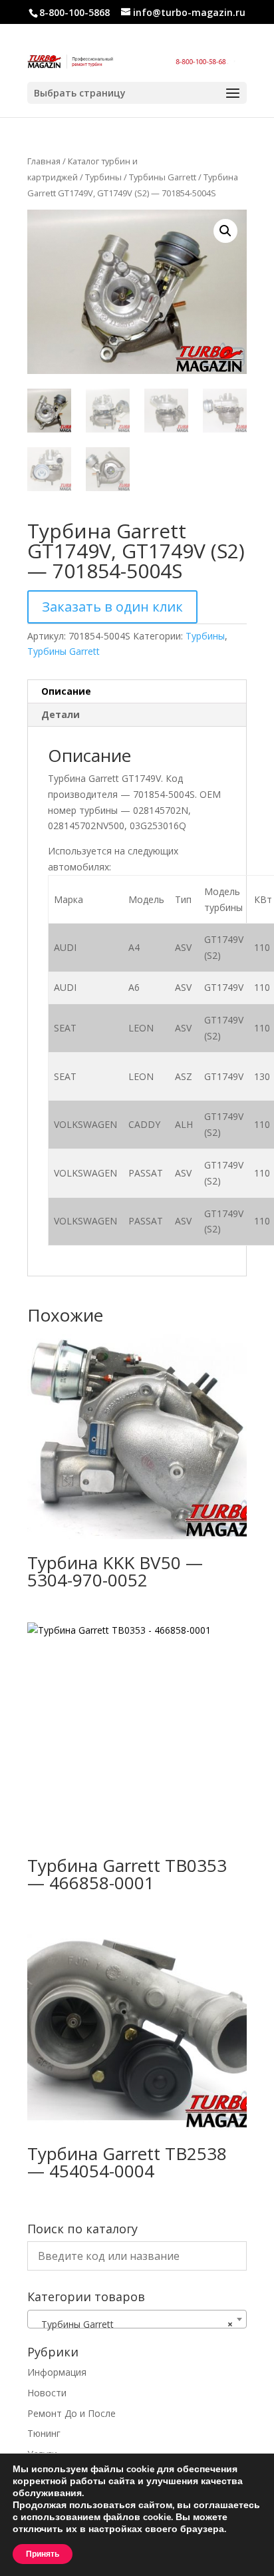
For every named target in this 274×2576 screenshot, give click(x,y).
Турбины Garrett (163, 177)
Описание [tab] (66, 691)
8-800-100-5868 (74, 12)
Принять (43, 2554)
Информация (57, 2372)
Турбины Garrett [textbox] (133, 2324)
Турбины (103, 177)
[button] (225, 231)
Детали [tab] (61, 714)
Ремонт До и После (71, 2413)
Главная (44, 161)
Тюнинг (44, 2433)
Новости (47, 2393)
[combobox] (137, 2319)
